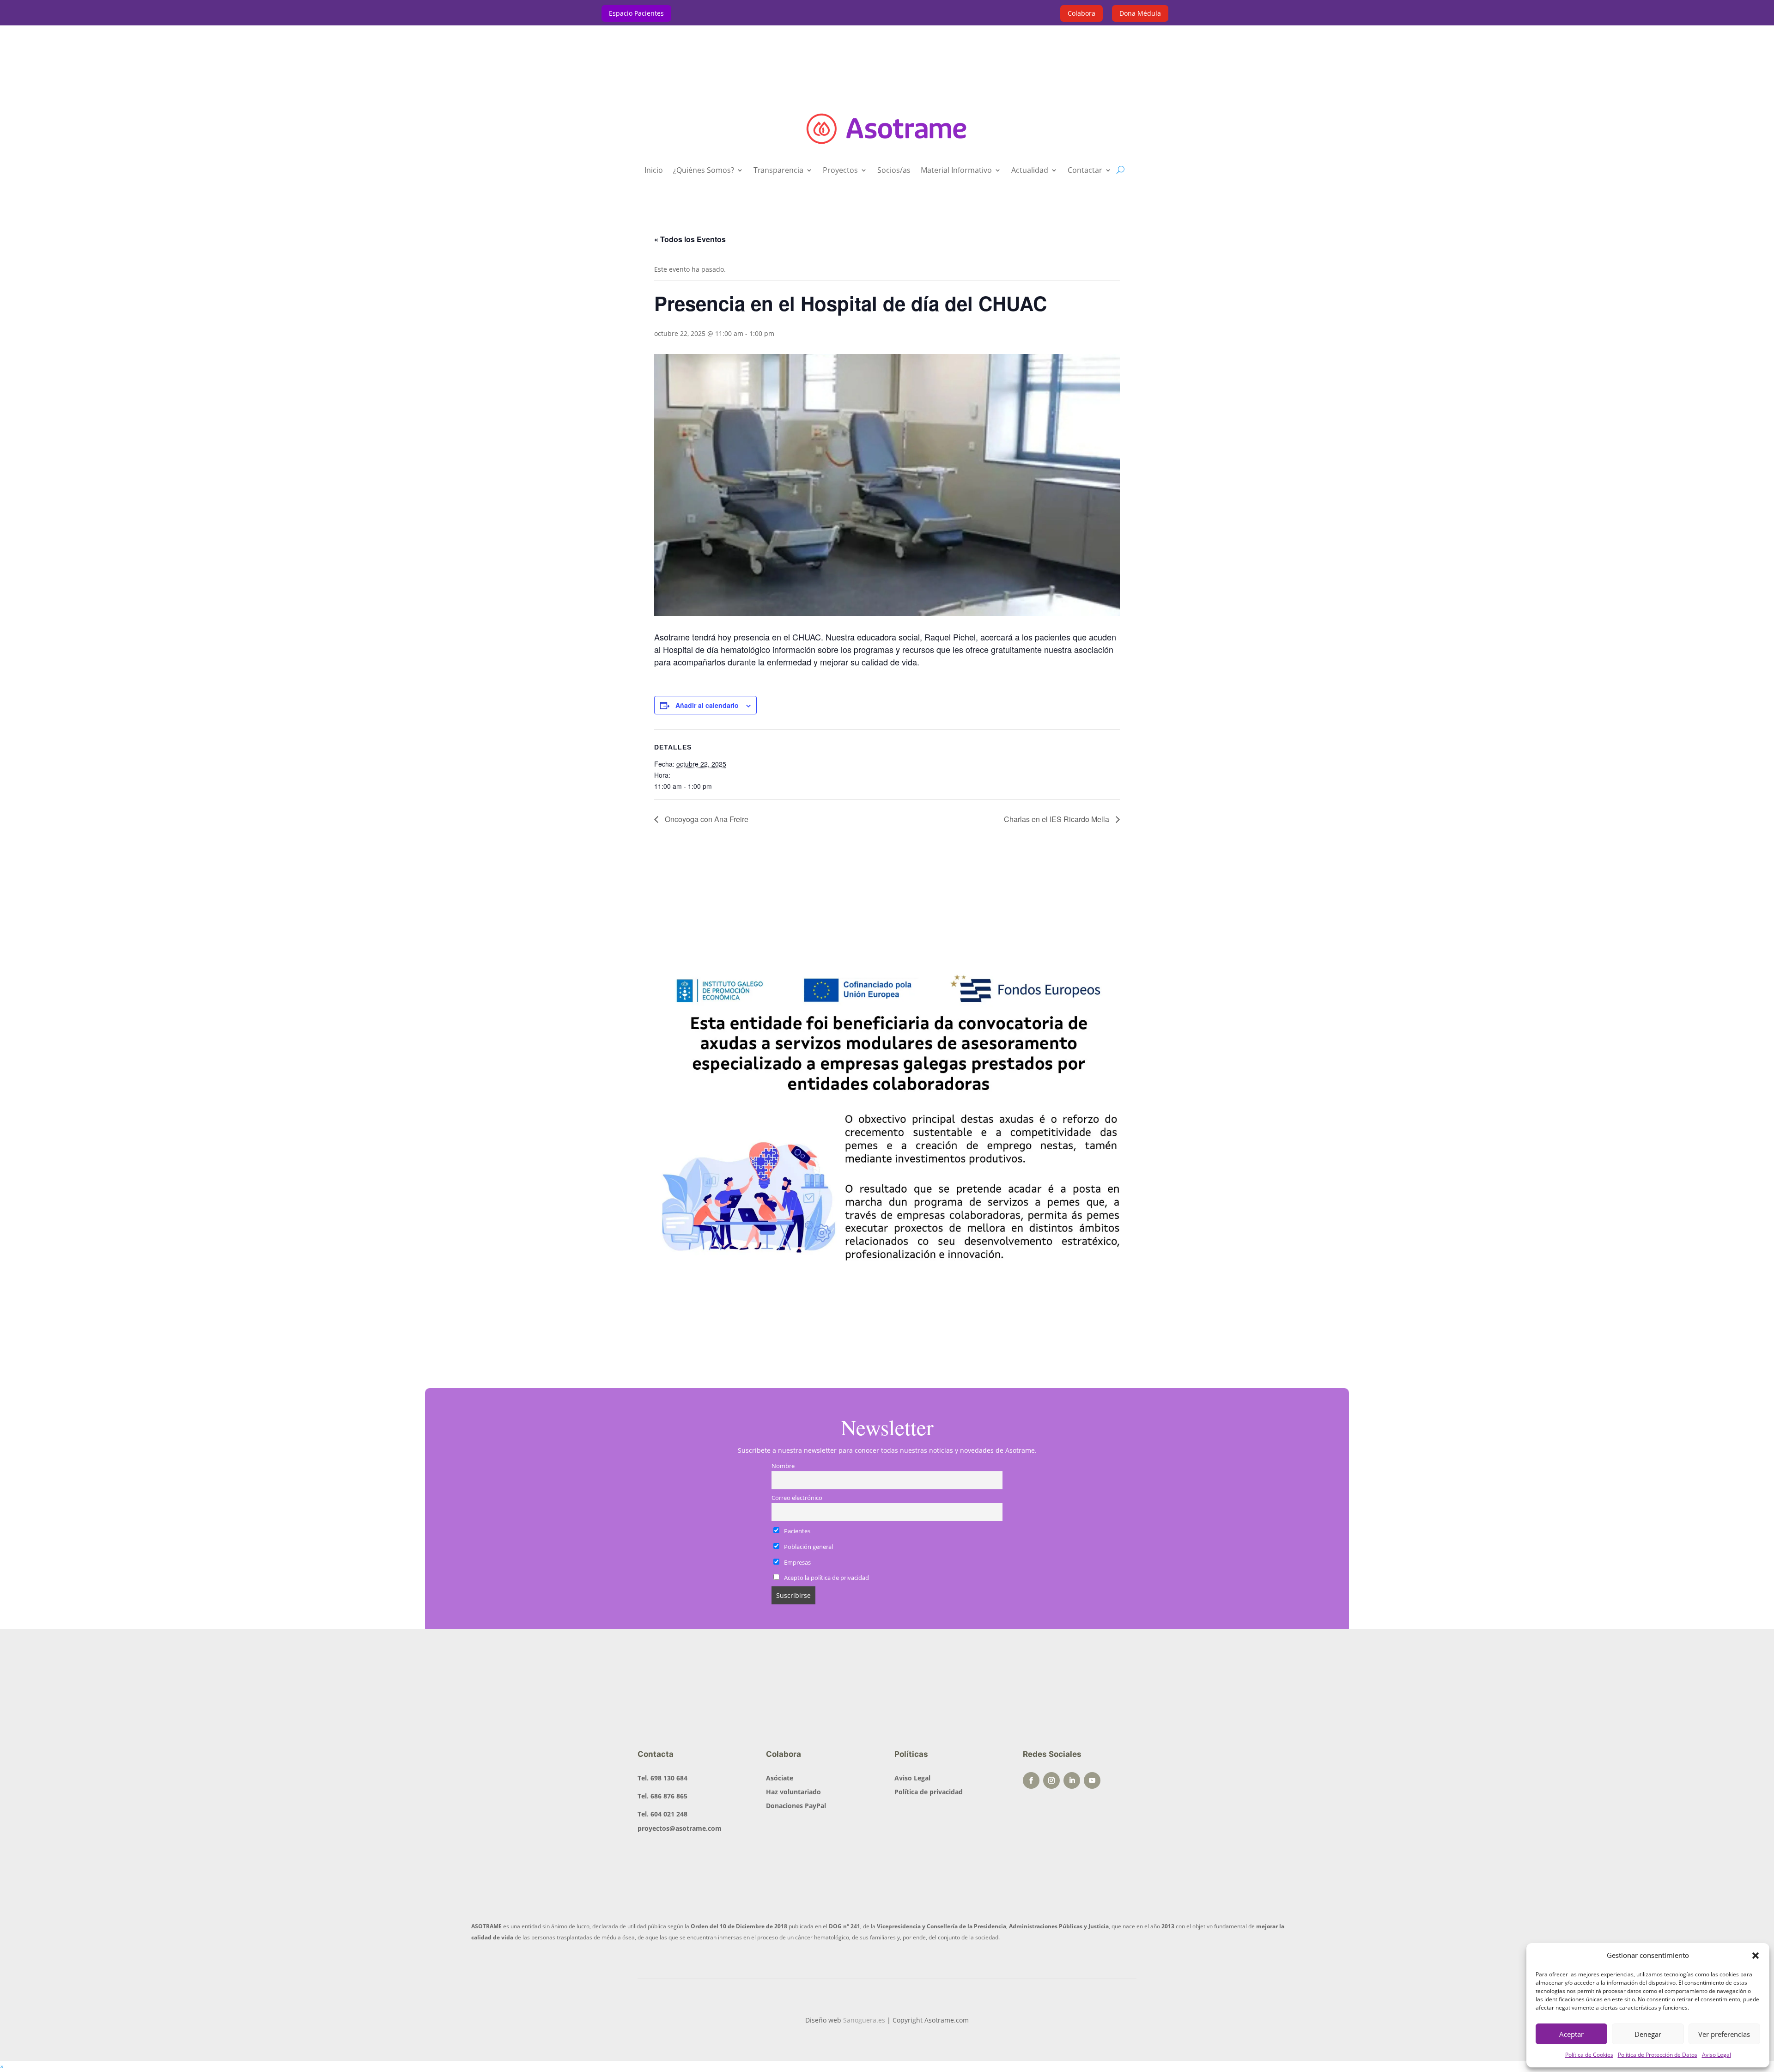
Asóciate (780, 1778)
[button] (1756, 1956)
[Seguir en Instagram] (1051, 1780)
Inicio (654, 171)
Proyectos (840, 171)
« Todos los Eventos (690, 239)
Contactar (1085, 171)
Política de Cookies (1589, 2055)
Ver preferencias (1724, 2034)
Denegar (1648, 2034)
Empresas (797, 1563)
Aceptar (1571, 2034)
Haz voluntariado (793, 1792)
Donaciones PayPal (796, 1806)
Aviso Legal (1716, 2055)
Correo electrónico (797, 1498)
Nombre (783, 1466)
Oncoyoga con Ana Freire (706, 819)
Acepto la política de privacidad (826, 1578)
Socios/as (894, 171)
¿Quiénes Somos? (704, 171)
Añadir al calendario (707, 705)
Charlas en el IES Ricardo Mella (1057, 819)
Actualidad (1030, 171)
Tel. (662, 1778)
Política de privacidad (929, 1792)
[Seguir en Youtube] (1092, 1780)
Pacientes (796, 1531)
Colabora (1081, 13)
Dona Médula (1140, 13)
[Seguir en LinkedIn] (1072, 1780)
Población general (808, 1547)
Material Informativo (956, 171)
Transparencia (778, 171)
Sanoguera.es (864, 2020)
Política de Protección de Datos (1658, 2055)
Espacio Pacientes (636, 13)
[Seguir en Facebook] (1031, 1780)
